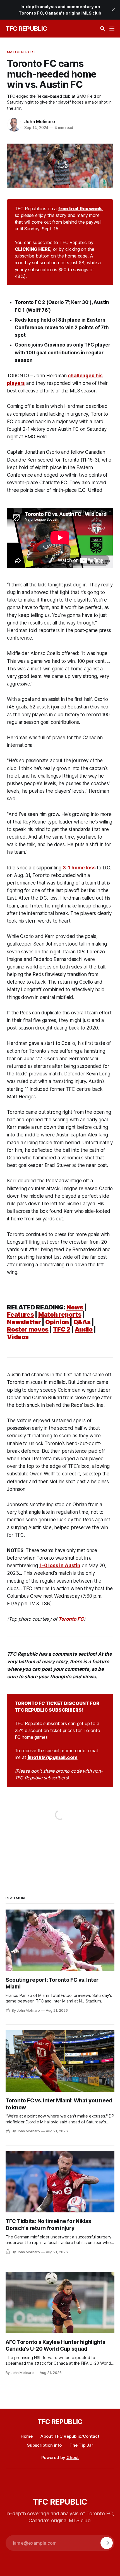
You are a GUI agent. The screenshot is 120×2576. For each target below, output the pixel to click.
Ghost (73, 2457)
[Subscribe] (107, 2543)
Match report (21, 52)
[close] (113, 10)
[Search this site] (102, 29)
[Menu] (112, 29)
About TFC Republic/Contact (70, 2436)
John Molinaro (39, 121)
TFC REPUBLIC (26, 29)
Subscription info (44, 2445)
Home (27, 2436)
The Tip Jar (81, 2445)
